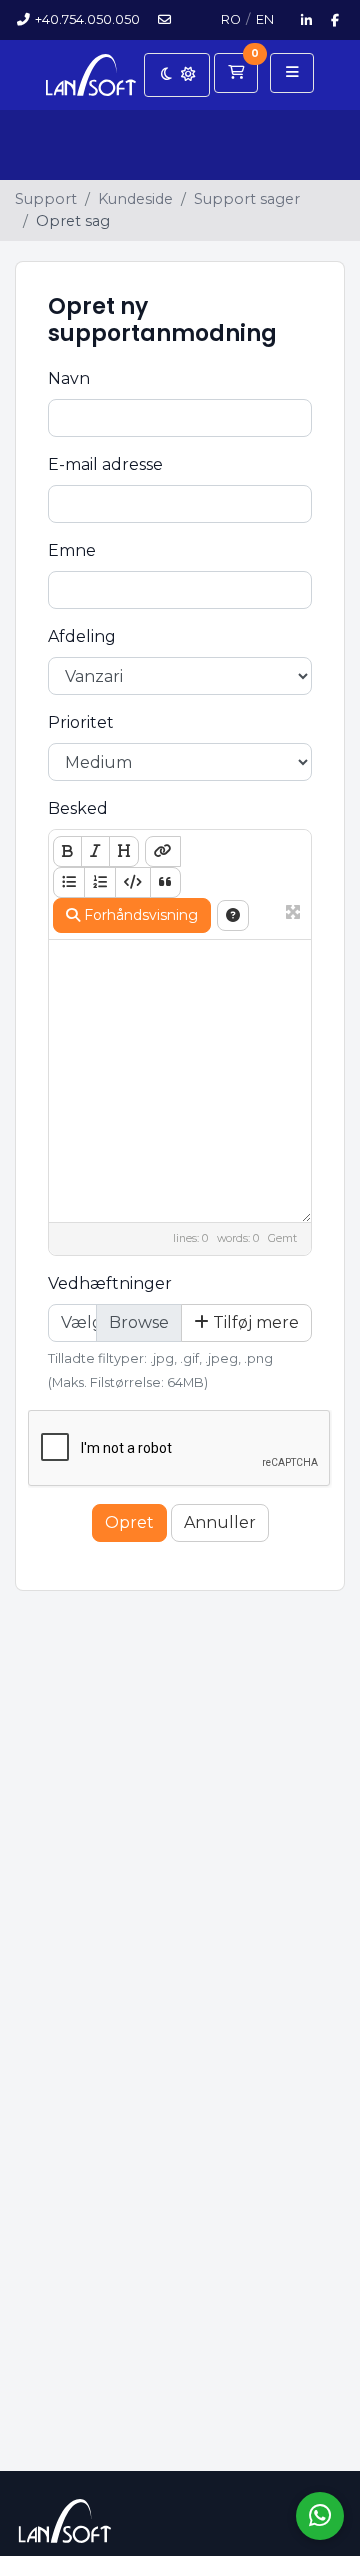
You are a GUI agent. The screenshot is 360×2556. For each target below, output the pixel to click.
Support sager (247, 199)
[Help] (233, 915)
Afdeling (82, 636)
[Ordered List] (100, 882)
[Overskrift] (124, 851)
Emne (72, 550)
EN (265, 19)
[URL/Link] (163, 851)
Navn (69, 378)
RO (231, 19)
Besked (78, 808)
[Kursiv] (95, 851)
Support (46, 199)
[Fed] (67, 851)
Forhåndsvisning (139, 915)
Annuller (220, 1522)
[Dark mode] (177, 75)
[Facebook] (335, 20)
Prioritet (81, 722)
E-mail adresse (105, 464)
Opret (129, 1522)
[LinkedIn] (307, 20)
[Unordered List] (69, 882)
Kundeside (135, 199)
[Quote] (165, 882)
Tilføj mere (254, 1322)
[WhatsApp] (320, 2516)
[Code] (133, 882)
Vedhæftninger (110, 1283)
